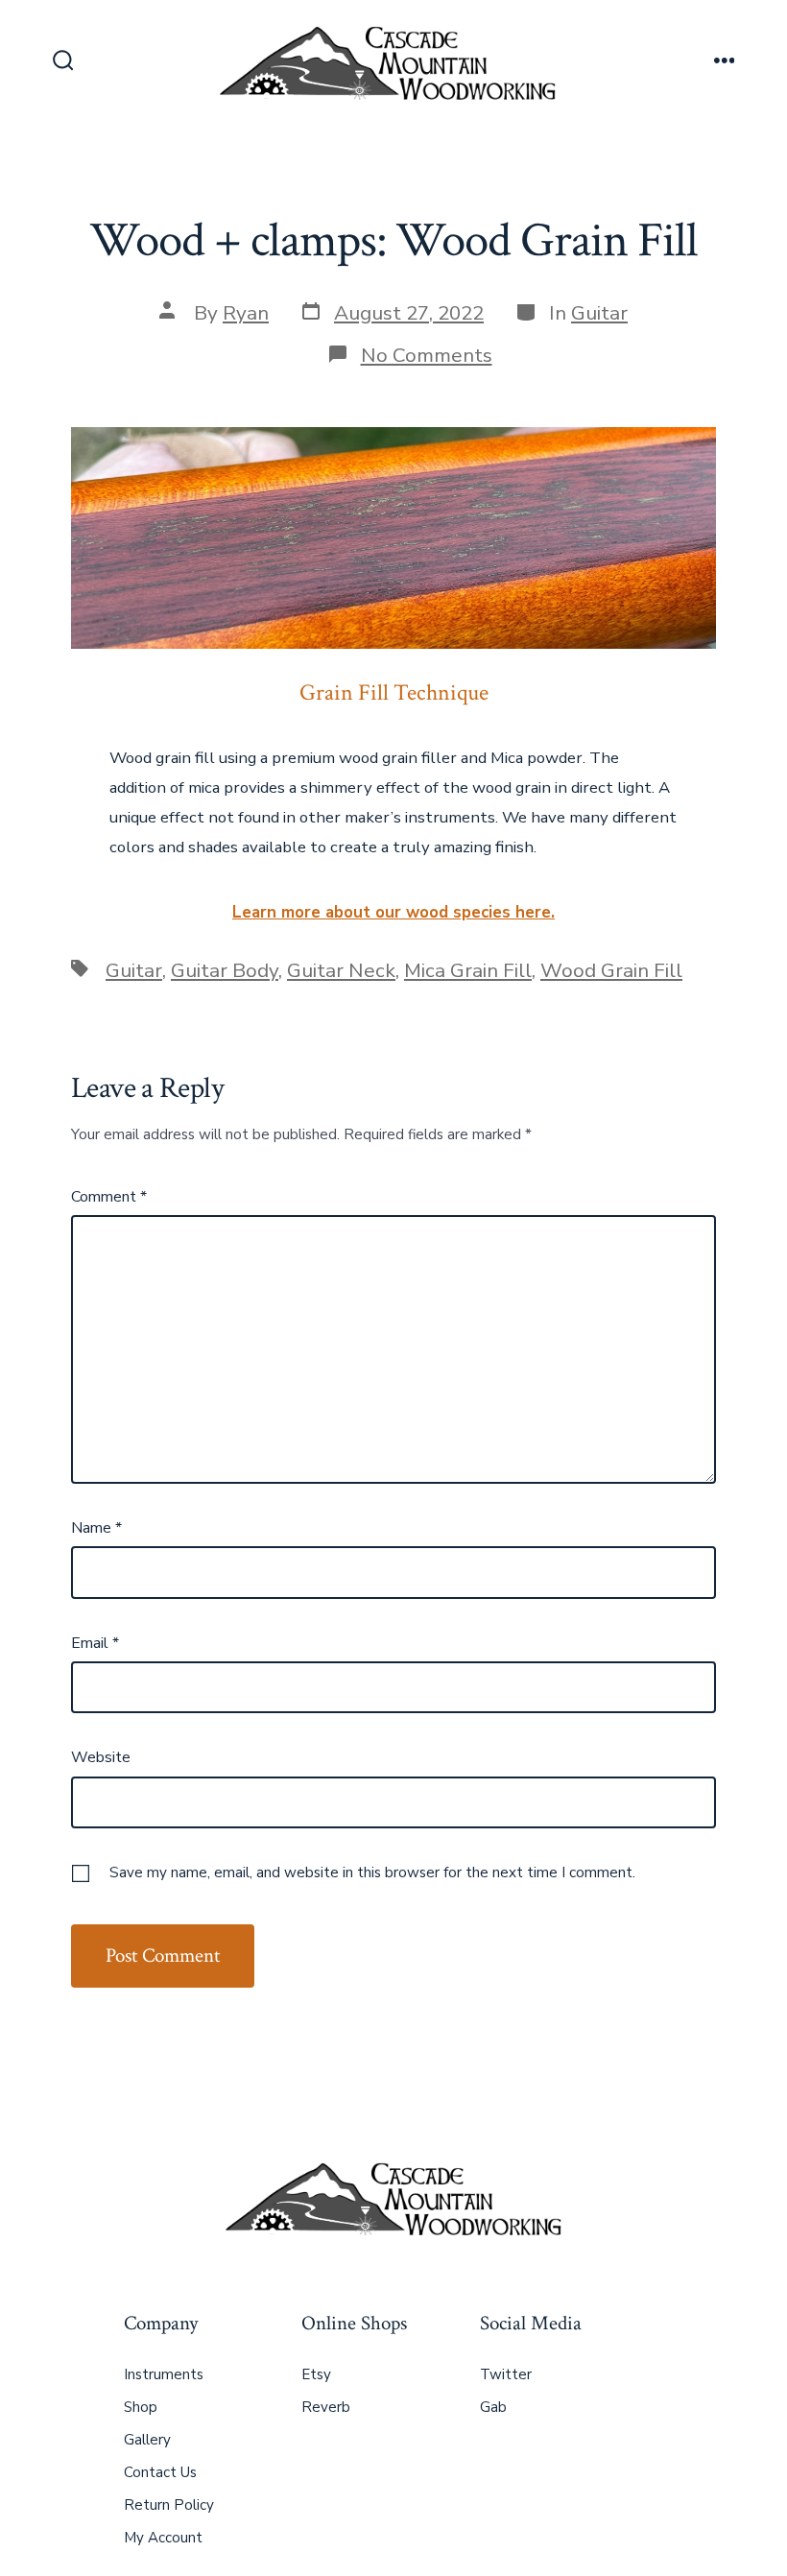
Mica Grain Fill (468, 970)
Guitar (599, 313)
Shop (141, 2407)
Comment (109, 1197)
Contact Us (160, 2472)
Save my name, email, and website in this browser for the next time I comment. (372, 1872)
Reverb (326, 2407)
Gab (493, 2407)
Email (95, 1643)
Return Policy (169, 2505)
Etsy (316, 2374)
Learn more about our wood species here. (393, 912)
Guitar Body (225, 970)
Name (96, 1528)
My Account (163, 2538)
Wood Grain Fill (611, 970)
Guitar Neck (341, 970)
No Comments (427, 355)
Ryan (246, 313)
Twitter (506, 2374)
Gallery (147, 2440)
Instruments (164, 2374)
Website (101, 1757)
